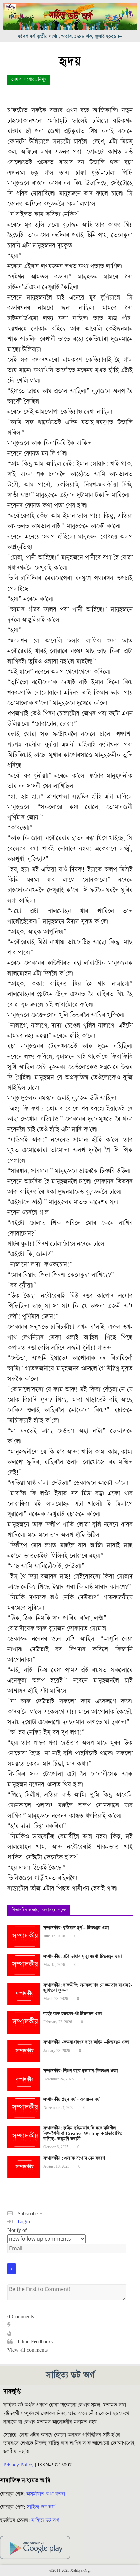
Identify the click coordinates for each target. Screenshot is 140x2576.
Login (23, 2222)
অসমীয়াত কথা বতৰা (47, 2494)
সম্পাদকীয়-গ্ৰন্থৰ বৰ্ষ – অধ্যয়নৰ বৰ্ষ (71, 2100)
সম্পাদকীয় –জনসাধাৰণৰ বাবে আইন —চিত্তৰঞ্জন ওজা (86, 2042)
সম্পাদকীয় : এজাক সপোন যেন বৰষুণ (74, 2158)
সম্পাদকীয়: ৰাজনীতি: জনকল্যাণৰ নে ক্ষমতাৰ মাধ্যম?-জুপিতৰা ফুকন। (88, 1988)
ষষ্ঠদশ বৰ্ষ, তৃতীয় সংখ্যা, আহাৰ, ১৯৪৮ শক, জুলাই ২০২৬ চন (70, 37)
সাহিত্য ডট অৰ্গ (41, 2507)
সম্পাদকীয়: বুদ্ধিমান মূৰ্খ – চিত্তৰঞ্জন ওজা (76, 1928)
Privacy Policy (18, 2465)
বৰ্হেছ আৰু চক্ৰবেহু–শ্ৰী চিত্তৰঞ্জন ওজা (73, 2014)
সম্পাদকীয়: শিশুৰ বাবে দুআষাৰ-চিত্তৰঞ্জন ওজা (81, 2071)
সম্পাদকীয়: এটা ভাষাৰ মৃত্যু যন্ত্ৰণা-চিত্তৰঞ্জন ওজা (83, 1957)
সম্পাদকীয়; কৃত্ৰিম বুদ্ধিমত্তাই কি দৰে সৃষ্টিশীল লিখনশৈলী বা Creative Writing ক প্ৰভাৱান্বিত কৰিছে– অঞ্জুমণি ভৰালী (83, 2134)
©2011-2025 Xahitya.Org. (70, 2571)
